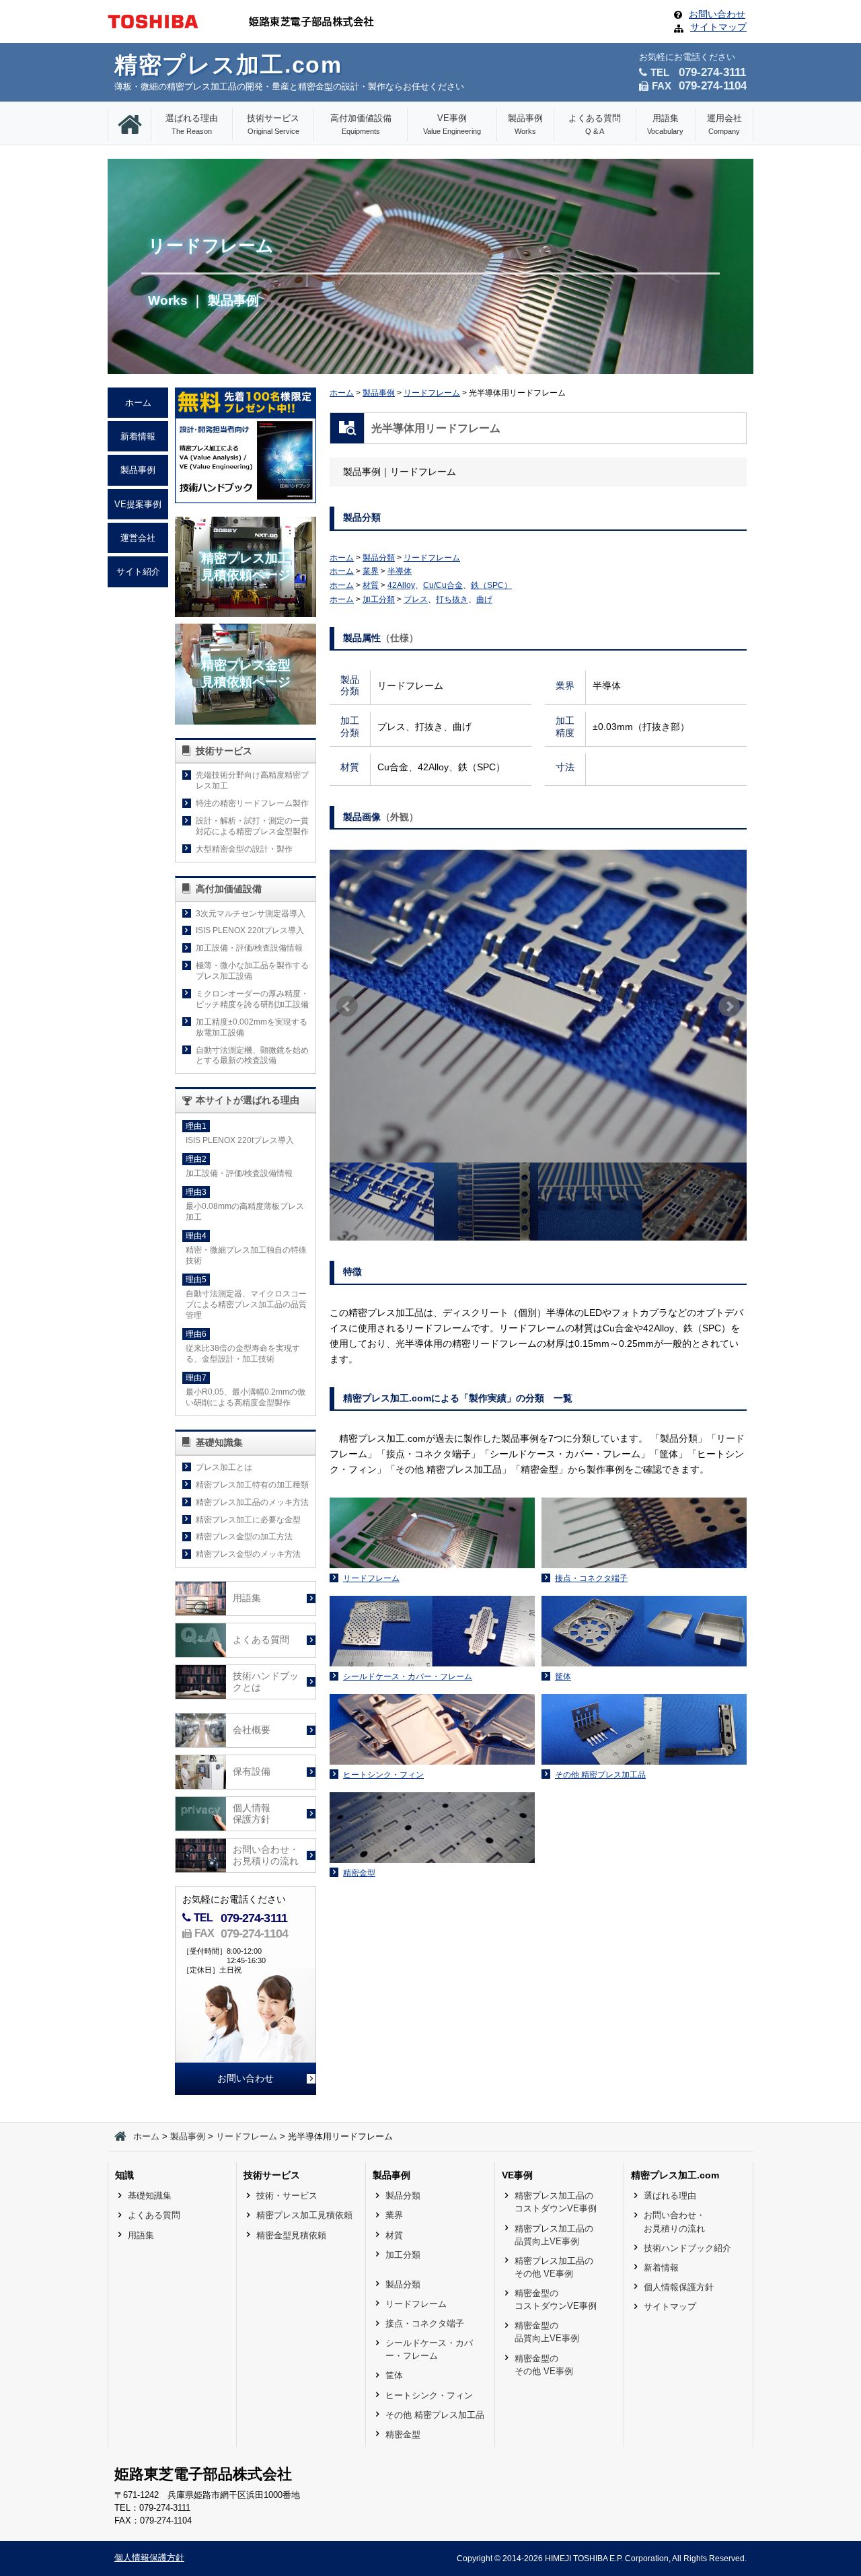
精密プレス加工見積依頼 (304, 2215)
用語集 (665, 124)
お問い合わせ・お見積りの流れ (266, 1856)
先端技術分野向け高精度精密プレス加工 (252, 780)
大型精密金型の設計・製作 (244, 849)
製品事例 (525, 124)
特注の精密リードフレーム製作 (252, 803)
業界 (371, 571)
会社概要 (252, 1730)
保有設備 (252, 1772)
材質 (371, 585)
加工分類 (379, 599)
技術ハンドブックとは (266, 1682)
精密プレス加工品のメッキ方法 (252, 1502)
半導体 (400, 571)
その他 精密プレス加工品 (435, 2415)
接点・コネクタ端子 (425, 2323)
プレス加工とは (224, 1467)
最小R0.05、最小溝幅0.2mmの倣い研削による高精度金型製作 (246, 1397)
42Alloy (401, 585)
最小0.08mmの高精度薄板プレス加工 (245, 1212)
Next (729, 1006)
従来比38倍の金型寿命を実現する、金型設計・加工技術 (243, 1354)
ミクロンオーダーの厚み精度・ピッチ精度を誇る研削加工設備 (252, 999)
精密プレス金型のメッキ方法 (248, 1554)
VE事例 (452, 124)
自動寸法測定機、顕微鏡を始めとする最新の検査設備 (252, 1056)
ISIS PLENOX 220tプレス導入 (250, 930)
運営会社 (138, 538)
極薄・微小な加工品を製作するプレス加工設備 (252, 971)
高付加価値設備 (361, 124)
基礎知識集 (150, 2196)
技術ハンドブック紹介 (687, 2248)
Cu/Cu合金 (443, 585)
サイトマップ (718, 27)
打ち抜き (452, 599)
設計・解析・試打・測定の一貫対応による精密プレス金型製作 (252, 826)
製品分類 (379, 558)
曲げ (484, 599)
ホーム (342, 393)
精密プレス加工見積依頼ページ (246, 566)
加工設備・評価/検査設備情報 (249, 948)
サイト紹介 (138, 572)
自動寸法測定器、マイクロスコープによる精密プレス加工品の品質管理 (246, 1304)
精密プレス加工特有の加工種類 (252, 1485)
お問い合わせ (717, 14)
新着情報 (138, 436)
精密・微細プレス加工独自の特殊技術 (246, 1255)
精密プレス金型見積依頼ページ (246, 673)
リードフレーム (432, 393)
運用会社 (724, 124)
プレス (416, 599)
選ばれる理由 (192, 124)
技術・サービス (287, 2196)
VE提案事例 (138, 504)
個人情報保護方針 (252, 1814)
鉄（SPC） (491, 585)
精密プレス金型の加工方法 (244, 1537)
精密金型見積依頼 (291, 2235)
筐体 (394, 2375)
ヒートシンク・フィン (429, 2395)
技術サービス (273, 124)
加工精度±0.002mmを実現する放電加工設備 (252, 1027)
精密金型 (403, 2434)
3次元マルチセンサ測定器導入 (251, 914)
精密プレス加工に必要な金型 (248, 1520)
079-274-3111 (254, 1918)
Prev (347, 1006)
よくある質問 (595, 124)
